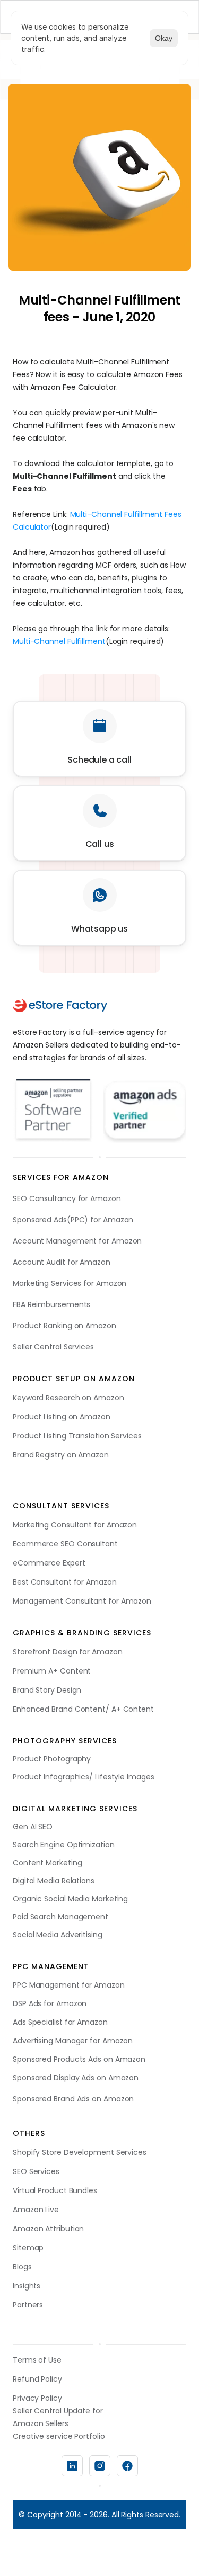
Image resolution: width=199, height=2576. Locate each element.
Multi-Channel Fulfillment (59, 641)
